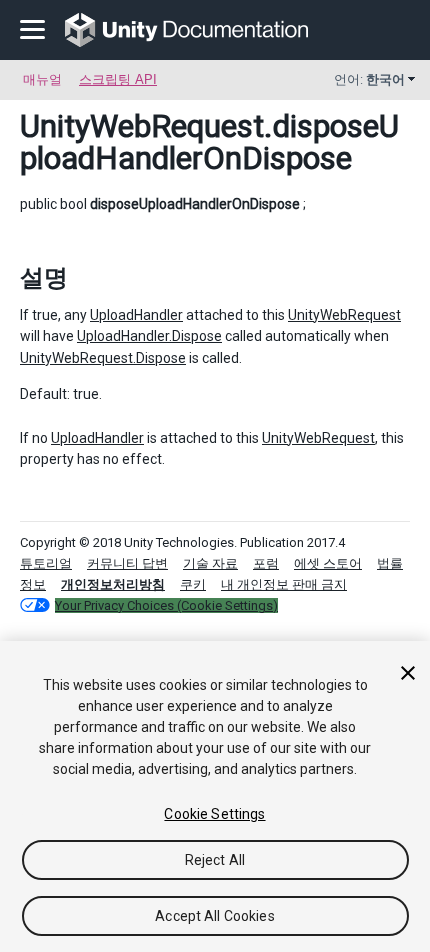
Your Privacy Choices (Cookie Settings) (166, 605)
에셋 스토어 (328, 563)
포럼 (266, 563)
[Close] (408, 673)
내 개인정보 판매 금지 (284, 584)
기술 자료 (210, 563)
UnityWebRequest (142, 126)
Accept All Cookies (215, 916)
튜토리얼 (46, 563)
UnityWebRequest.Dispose (103, 358)
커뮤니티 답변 (127, 563)
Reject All (215, 860)
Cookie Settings (214, 814)
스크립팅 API (118, 79)
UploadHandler (136, 315)
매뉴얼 (42, 79)
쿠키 (193, 584)
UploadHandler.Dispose (149, 336)
